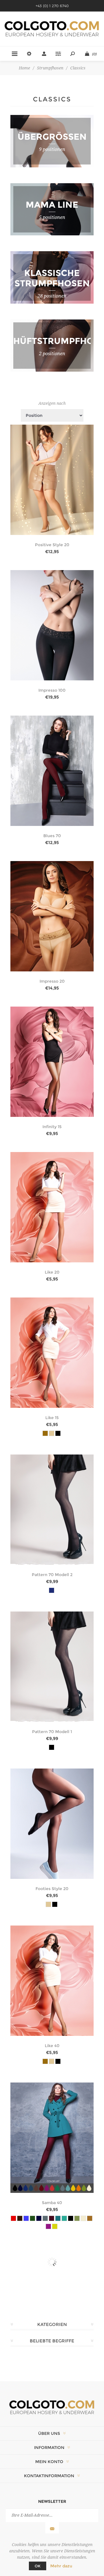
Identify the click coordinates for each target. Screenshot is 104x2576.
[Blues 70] (52, 771)
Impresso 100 (52, 690)
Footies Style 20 (52, 1889)
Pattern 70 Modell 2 (52, 1575)
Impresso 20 (52, 981)
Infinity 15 (52, 1127)
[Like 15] (52, 1353)
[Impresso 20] (52, 916)
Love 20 (52, 2368)
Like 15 (52, 1418)
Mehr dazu (61, 2566)
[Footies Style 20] (52, 1824)
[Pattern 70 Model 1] (52, 1667)
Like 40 (52, 2046)
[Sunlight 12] (52, 2448)
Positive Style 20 (52, 545)
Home (24, 68)
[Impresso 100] (52, 625)
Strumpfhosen (50, 68)
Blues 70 (52, 836)
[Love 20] (52, 2303)
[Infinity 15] (52, 1062)
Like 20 (52, 1272)
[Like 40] (52, 1981)
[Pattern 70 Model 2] (52, 1510)
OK (38, 2566)
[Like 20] (52, 1207)
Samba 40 (52, 2203)
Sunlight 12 (52, 2513)
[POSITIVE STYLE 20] (52, 480)
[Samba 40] (52, 2138)
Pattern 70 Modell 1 (52, 1732)
